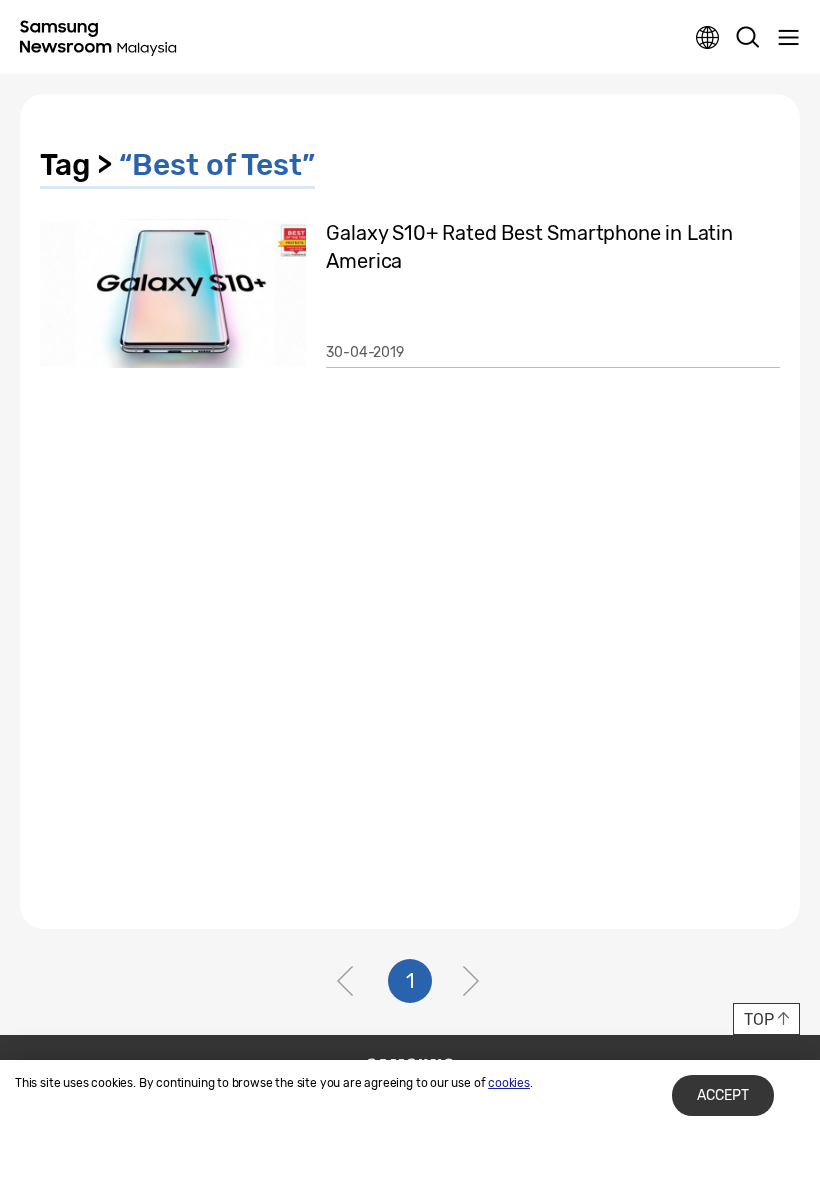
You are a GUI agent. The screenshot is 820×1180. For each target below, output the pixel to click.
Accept (723, 1095)
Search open (748, 38)
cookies (509, 1083)
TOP (758, 1019)
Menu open (788, 38)
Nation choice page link (708, 38)
